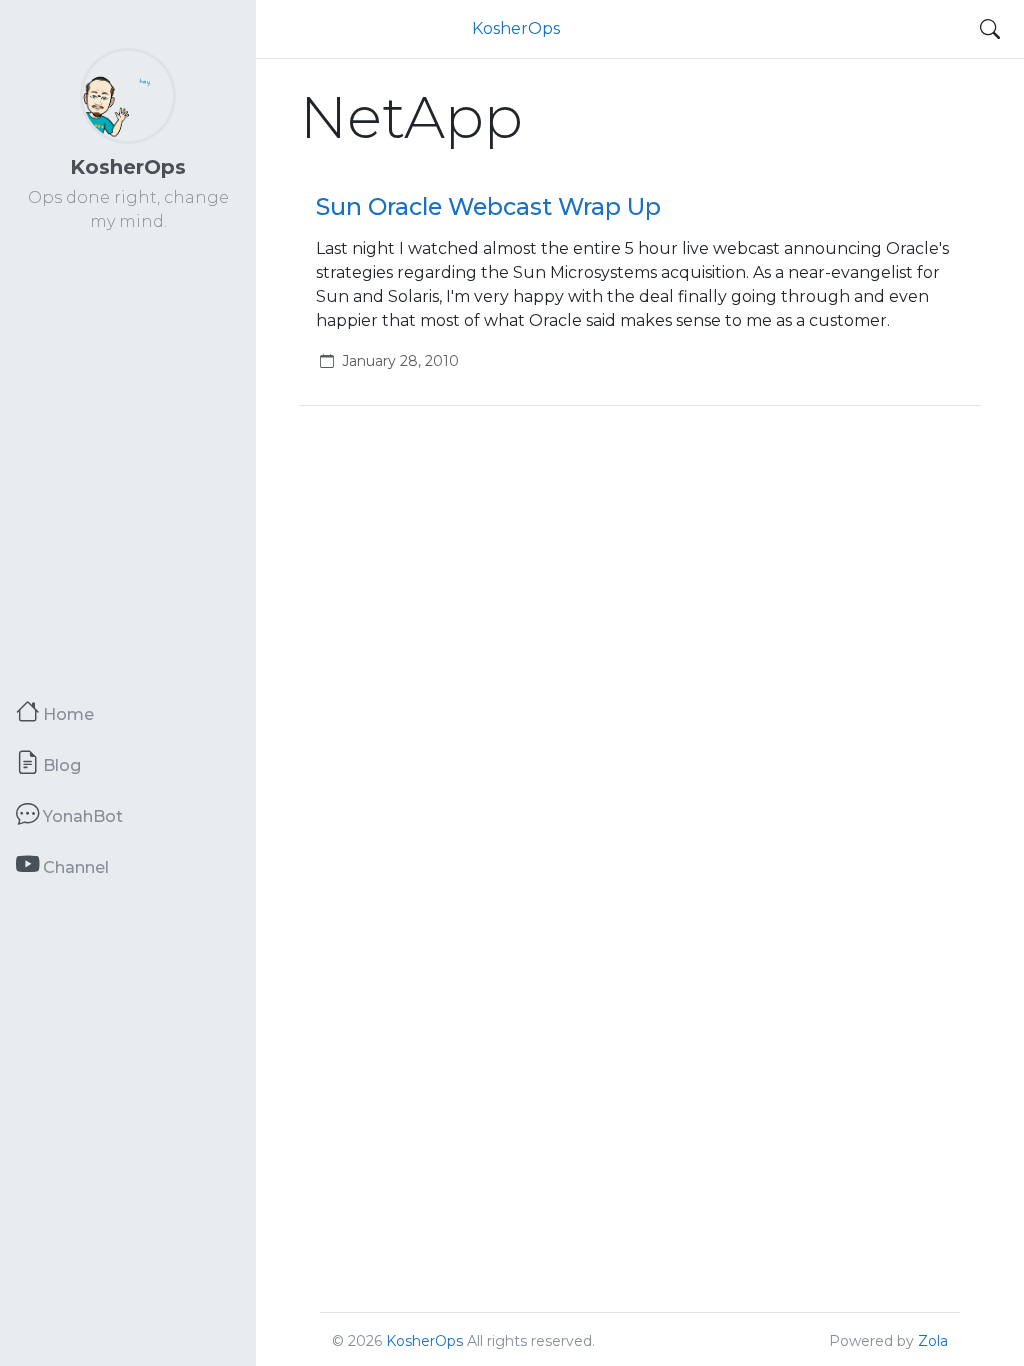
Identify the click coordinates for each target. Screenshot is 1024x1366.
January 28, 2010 (400, 361)
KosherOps (128, 167)
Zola (933, 1341)
